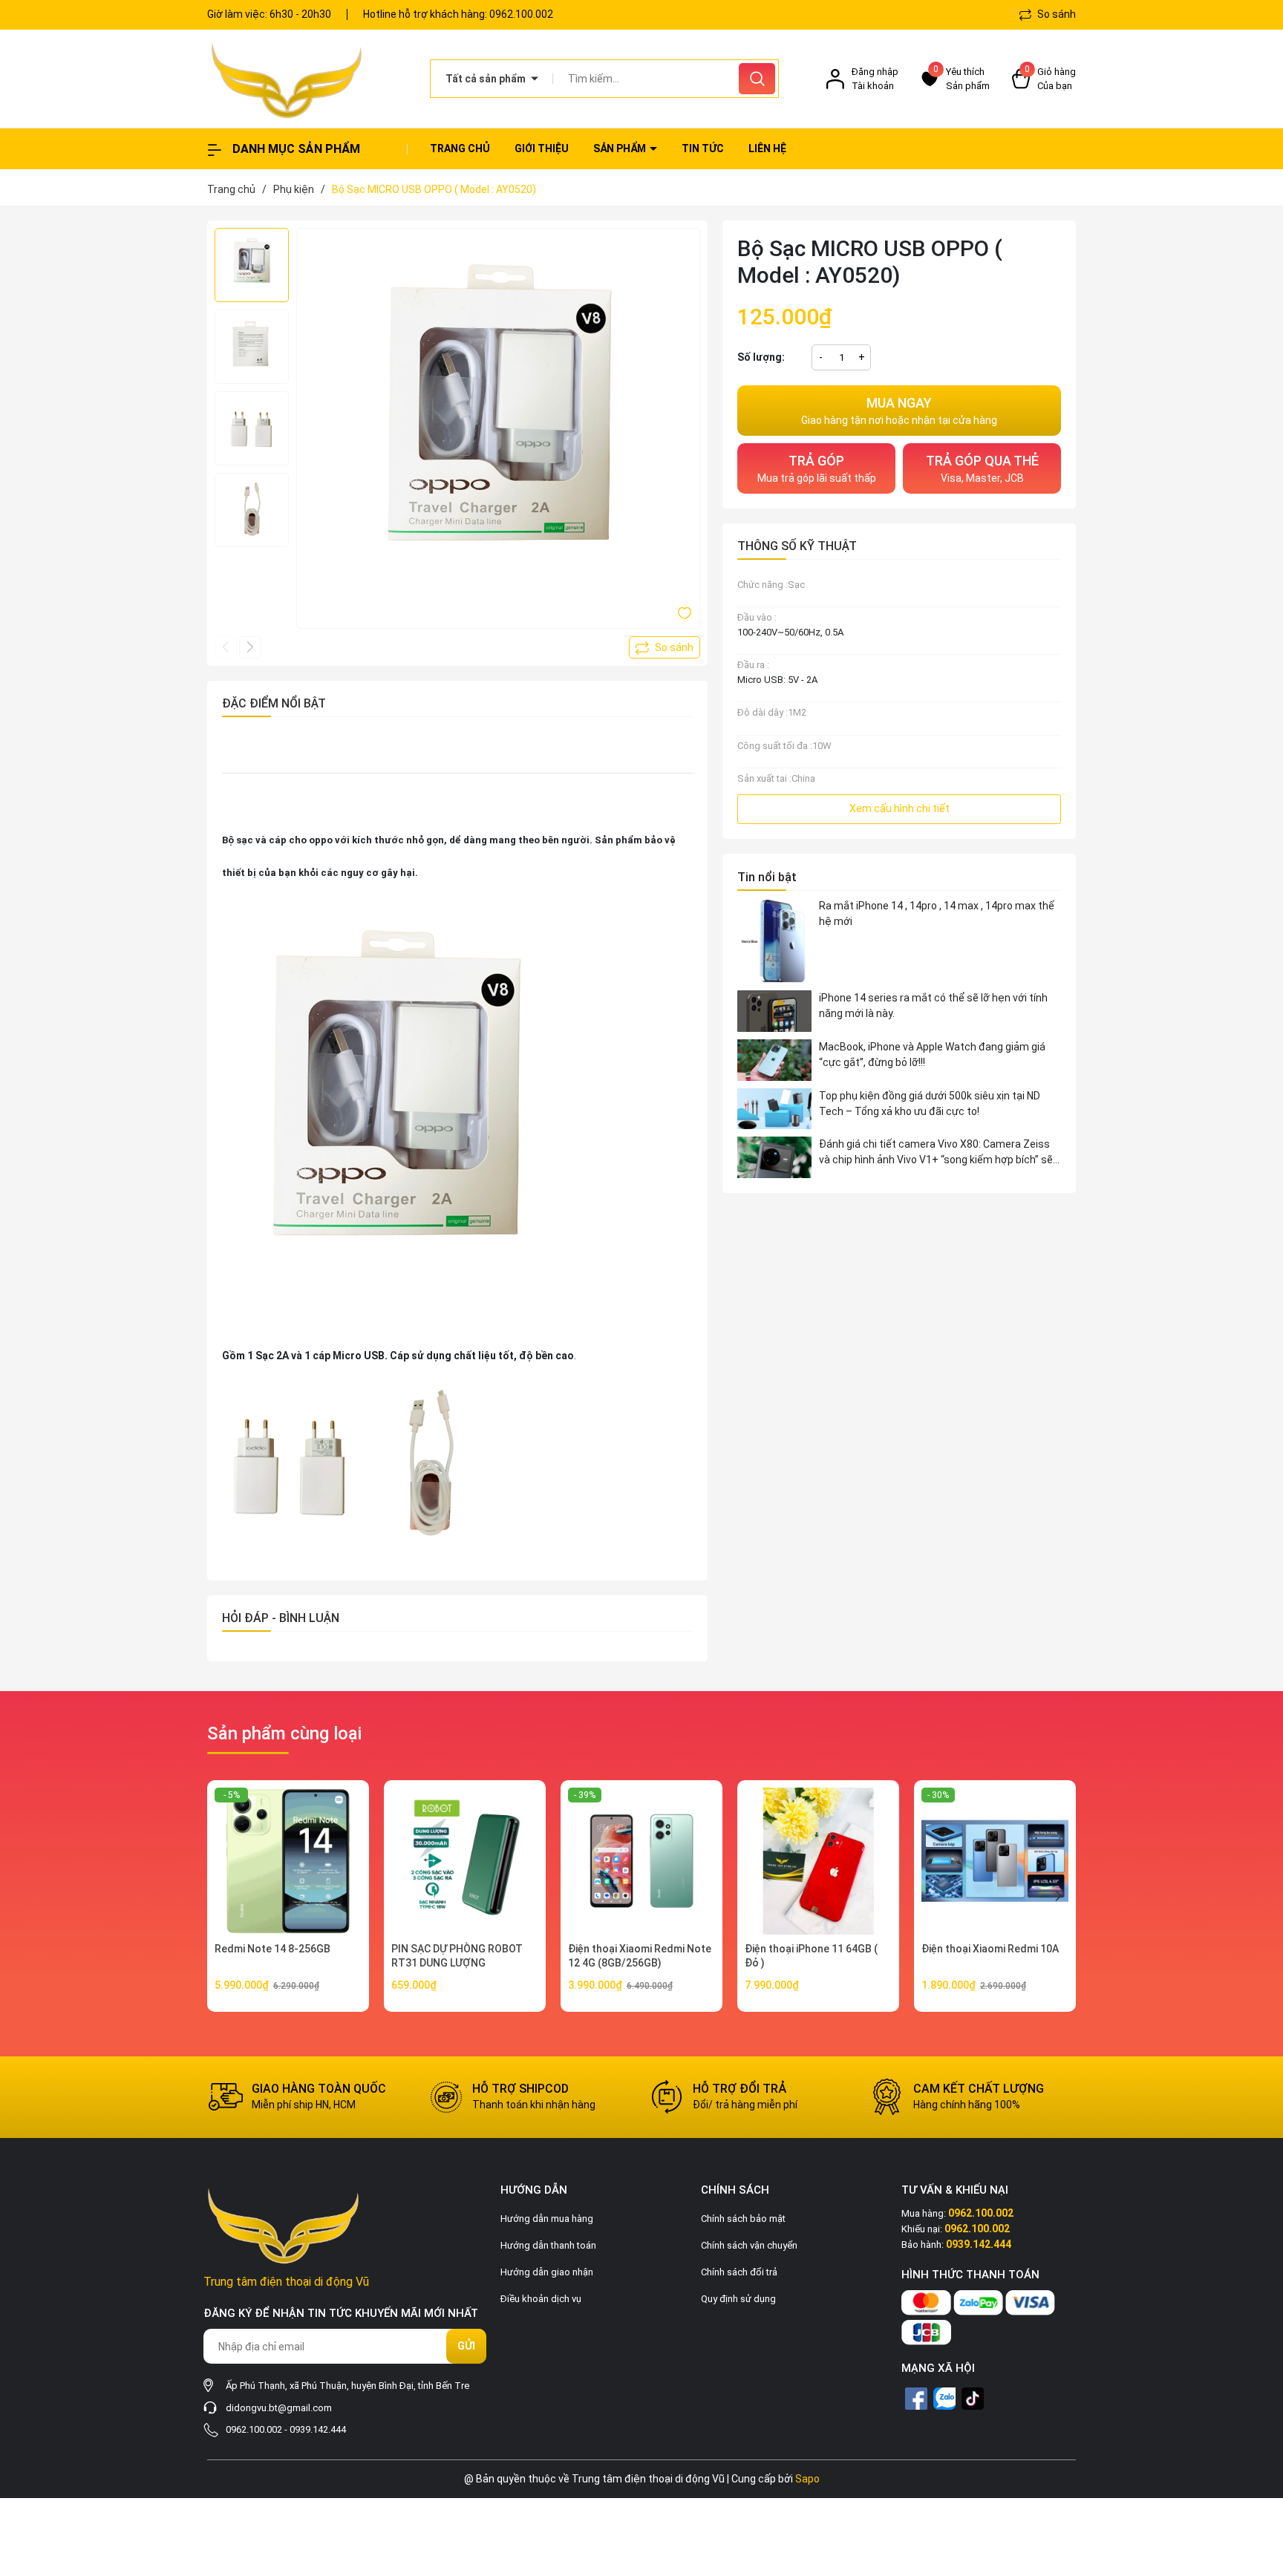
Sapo (807, 2479)
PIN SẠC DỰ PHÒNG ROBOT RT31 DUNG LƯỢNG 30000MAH (457, 1963)
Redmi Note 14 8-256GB (272, 1949)
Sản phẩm (621, 148)
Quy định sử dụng (738, 2299)
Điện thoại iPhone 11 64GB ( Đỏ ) (811, 1956)
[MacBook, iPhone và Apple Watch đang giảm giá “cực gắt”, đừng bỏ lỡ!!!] (774, 1060)
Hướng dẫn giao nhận (547, 2272)
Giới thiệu (542, 148)
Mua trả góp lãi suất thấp (817, 468)
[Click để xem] (498, 430)
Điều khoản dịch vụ (541, 2299)
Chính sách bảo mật (743, 2219)
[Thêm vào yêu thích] (685, 612)
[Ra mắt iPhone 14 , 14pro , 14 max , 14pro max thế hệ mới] (774, 941)
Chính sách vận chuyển (749, 2245)
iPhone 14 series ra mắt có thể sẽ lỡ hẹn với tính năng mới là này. (933, 1006)
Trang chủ (460, 148)
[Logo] (307, 79)
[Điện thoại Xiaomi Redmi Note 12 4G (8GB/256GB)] (641, 1861)
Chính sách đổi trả (739, 2272)
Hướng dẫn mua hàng (547, 2219)
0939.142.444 (318, 2429)
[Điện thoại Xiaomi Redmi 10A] (995, 1861)
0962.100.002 (521, 14)
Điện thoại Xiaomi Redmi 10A (990, 1949)
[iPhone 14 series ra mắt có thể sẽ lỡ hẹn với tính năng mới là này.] (774, 1011)
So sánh (1055, 14)
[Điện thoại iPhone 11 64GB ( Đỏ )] (818, 1861)
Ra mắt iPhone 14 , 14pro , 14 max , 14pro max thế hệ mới (937, 913)
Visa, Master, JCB (982, 468)
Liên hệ (767, 148)
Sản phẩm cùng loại (284, 1733)
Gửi (466, 2346)
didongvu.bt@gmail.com (279, 2408)
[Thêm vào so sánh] (665, 647)
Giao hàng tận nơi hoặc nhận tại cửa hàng (899, 411)
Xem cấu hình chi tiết (900, 808)
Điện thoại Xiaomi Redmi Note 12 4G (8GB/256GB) (640, 1956)
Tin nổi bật (767, 877)
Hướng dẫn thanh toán (548, 2245)
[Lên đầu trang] (1259, 2482)
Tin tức (703, 148)
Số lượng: (761, 357)
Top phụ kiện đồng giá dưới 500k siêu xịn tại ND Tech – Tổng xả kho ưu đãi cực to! (930, 1104)
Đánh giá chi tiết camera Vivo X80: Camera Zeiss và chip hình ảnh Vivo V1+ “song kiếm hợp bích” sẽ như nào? (936, 1153)
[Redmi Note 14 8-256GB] (288, 1861)
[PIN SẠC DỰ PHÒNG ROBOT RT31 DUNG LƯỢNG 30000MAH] (465, 1861)
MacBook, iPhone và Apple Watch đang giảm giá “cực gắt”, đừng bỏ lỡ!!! (932, 1055)
